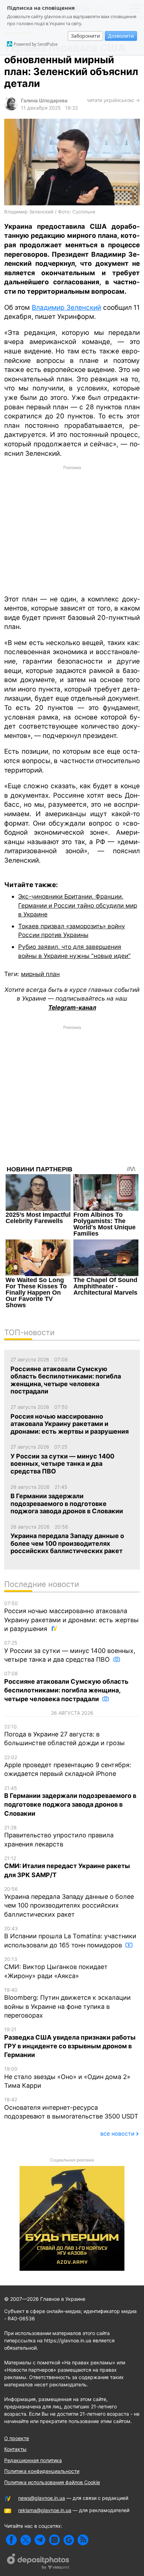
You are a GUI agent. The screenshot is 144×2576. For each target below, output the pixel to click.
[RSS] (83, 2540)
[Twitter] (26, 2540)
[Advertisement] (72, 529)
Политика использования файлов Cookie (52, 2482)
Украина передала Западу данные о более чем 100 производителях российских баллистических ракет (69, 1902)
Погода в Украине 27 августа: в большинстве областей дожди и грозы (64, 1735)
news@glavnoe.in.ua (42, 2498)
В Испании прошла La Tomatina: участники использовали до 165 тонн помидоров (70, 1937)
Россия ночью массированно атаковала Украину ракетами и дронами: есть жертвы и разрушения (71, 1616)
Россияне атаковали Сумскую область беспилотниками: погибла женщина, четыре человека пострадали (66, 1686)
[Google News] (69, 2540)
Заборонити (85, 36)
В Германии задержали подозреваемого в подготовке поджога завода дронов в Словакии (70, 1801)
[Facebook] (11, 2540)
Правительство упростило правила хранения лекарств (59, 1836)
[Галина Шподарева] (11, 108)
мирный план (40, 974)
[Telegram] (40, 2540)
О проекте (17, 2438)
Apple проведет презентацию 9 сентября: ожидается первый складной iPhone (68, 1766)
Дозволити (121, 36)
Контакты (15, 2449)
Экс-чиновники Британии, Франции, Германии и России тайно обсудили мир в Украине (78, 905)
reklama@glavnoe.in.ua (45, 2510)
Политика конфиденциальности (42, 2471)
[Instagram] (54, 2540)
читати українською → (113, 100)
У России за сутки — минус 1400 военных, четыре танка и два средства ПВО (70, 1651)
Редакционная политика (33, 2460)
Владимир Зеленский (66, 308)
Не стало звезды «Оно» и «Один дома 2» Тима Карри (67, 2077)
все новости (117, 2134)
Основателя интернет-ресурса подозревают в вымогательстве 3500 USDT (71, 2108)
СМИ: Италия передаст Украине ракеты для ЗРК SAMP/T (67, 1867)
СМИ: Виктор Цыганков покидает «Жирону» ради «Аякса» (56, 1968)
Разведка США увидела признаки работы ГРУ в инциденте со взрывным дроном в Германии (70, 2042)
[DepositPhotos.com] (38, 2562)
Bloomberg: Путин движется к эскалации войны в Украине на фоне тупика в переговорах (67, 2003)
